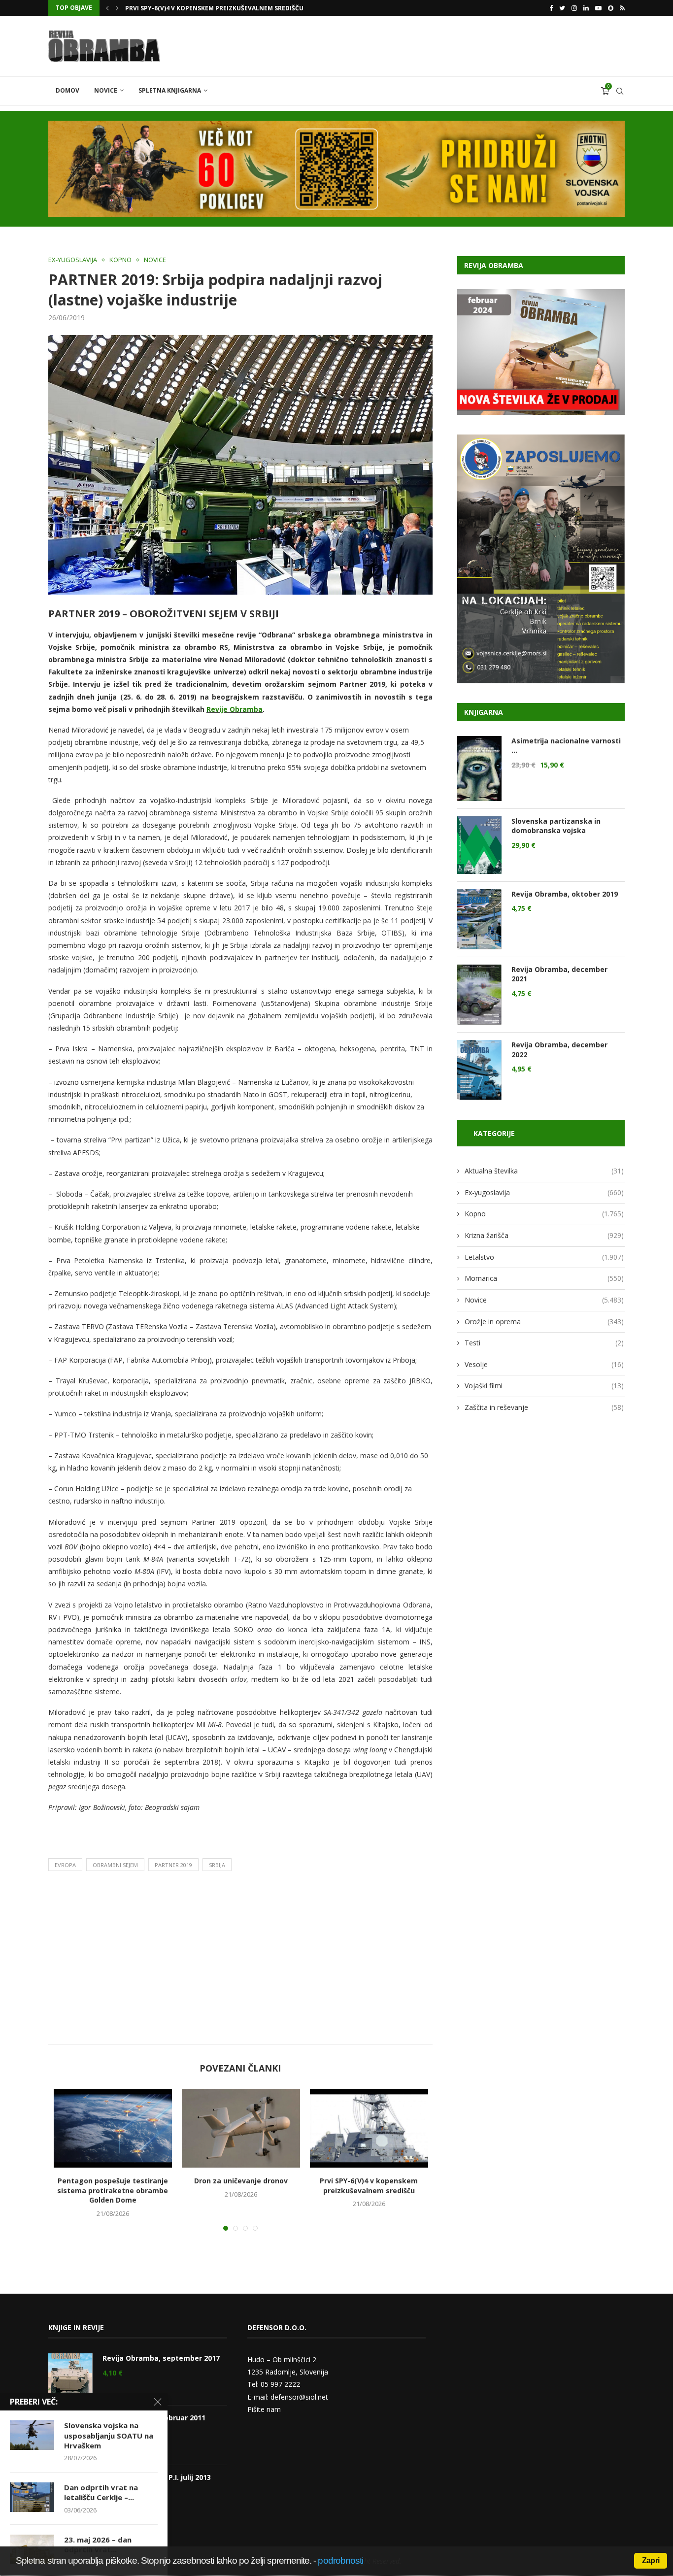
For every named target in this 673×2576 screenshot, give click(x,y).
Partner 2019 (173, 1865)
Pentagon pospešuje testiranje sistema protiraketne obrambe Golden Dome (113, 2190)
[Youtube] (598, 8)
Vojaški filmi (544, 1386)
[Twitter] (562, 8)
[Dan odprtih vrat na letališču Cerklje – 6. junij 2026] (32, 2497)
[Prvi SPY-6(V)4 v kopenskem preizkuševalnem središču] (369, 2128)
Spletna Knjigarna (170, 90)
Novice (106, 90)
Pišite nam (264, 2409)
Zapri (651, 2560)
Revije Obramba (235, 709)
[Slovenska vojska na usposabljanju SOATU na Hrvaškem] (32, 2435)
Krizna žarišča (544, 1235)
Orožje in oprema (544, 1321)
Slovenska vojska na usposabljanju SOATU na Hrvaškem (109, 2435)
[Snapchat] (611, 8)
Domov (67, 90)
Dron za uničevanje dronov (241, 2181)
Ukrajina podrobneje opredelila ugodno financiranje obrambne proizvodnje (257, 8)
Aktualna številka (544, 1171)
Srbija (217, 1865)
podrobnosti (340, 2560)
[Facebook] (551, 8)
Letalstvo (544, 1257)
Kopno (120, 260)
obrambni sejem (115, 1865)
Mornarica (544, 1278)
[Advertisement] (240, 1960)
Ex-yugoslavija (73, 260)
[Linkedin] (586, 8)
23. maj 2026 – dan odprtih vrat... (98, 2544)
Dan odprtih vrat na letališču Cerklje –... (101, 2492)
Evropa (65, 1865)
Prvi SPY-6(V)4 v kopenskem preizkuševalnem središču (369, 2186)
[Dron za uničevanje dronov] (241, 2128)
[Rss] (622, 8)
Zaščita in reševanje (544, 1407)
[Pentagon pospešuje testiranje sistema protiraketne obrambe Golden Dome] (113, 2128)
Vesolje (544, 1364)
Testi (544, 1343)
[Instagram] (574, 8)
